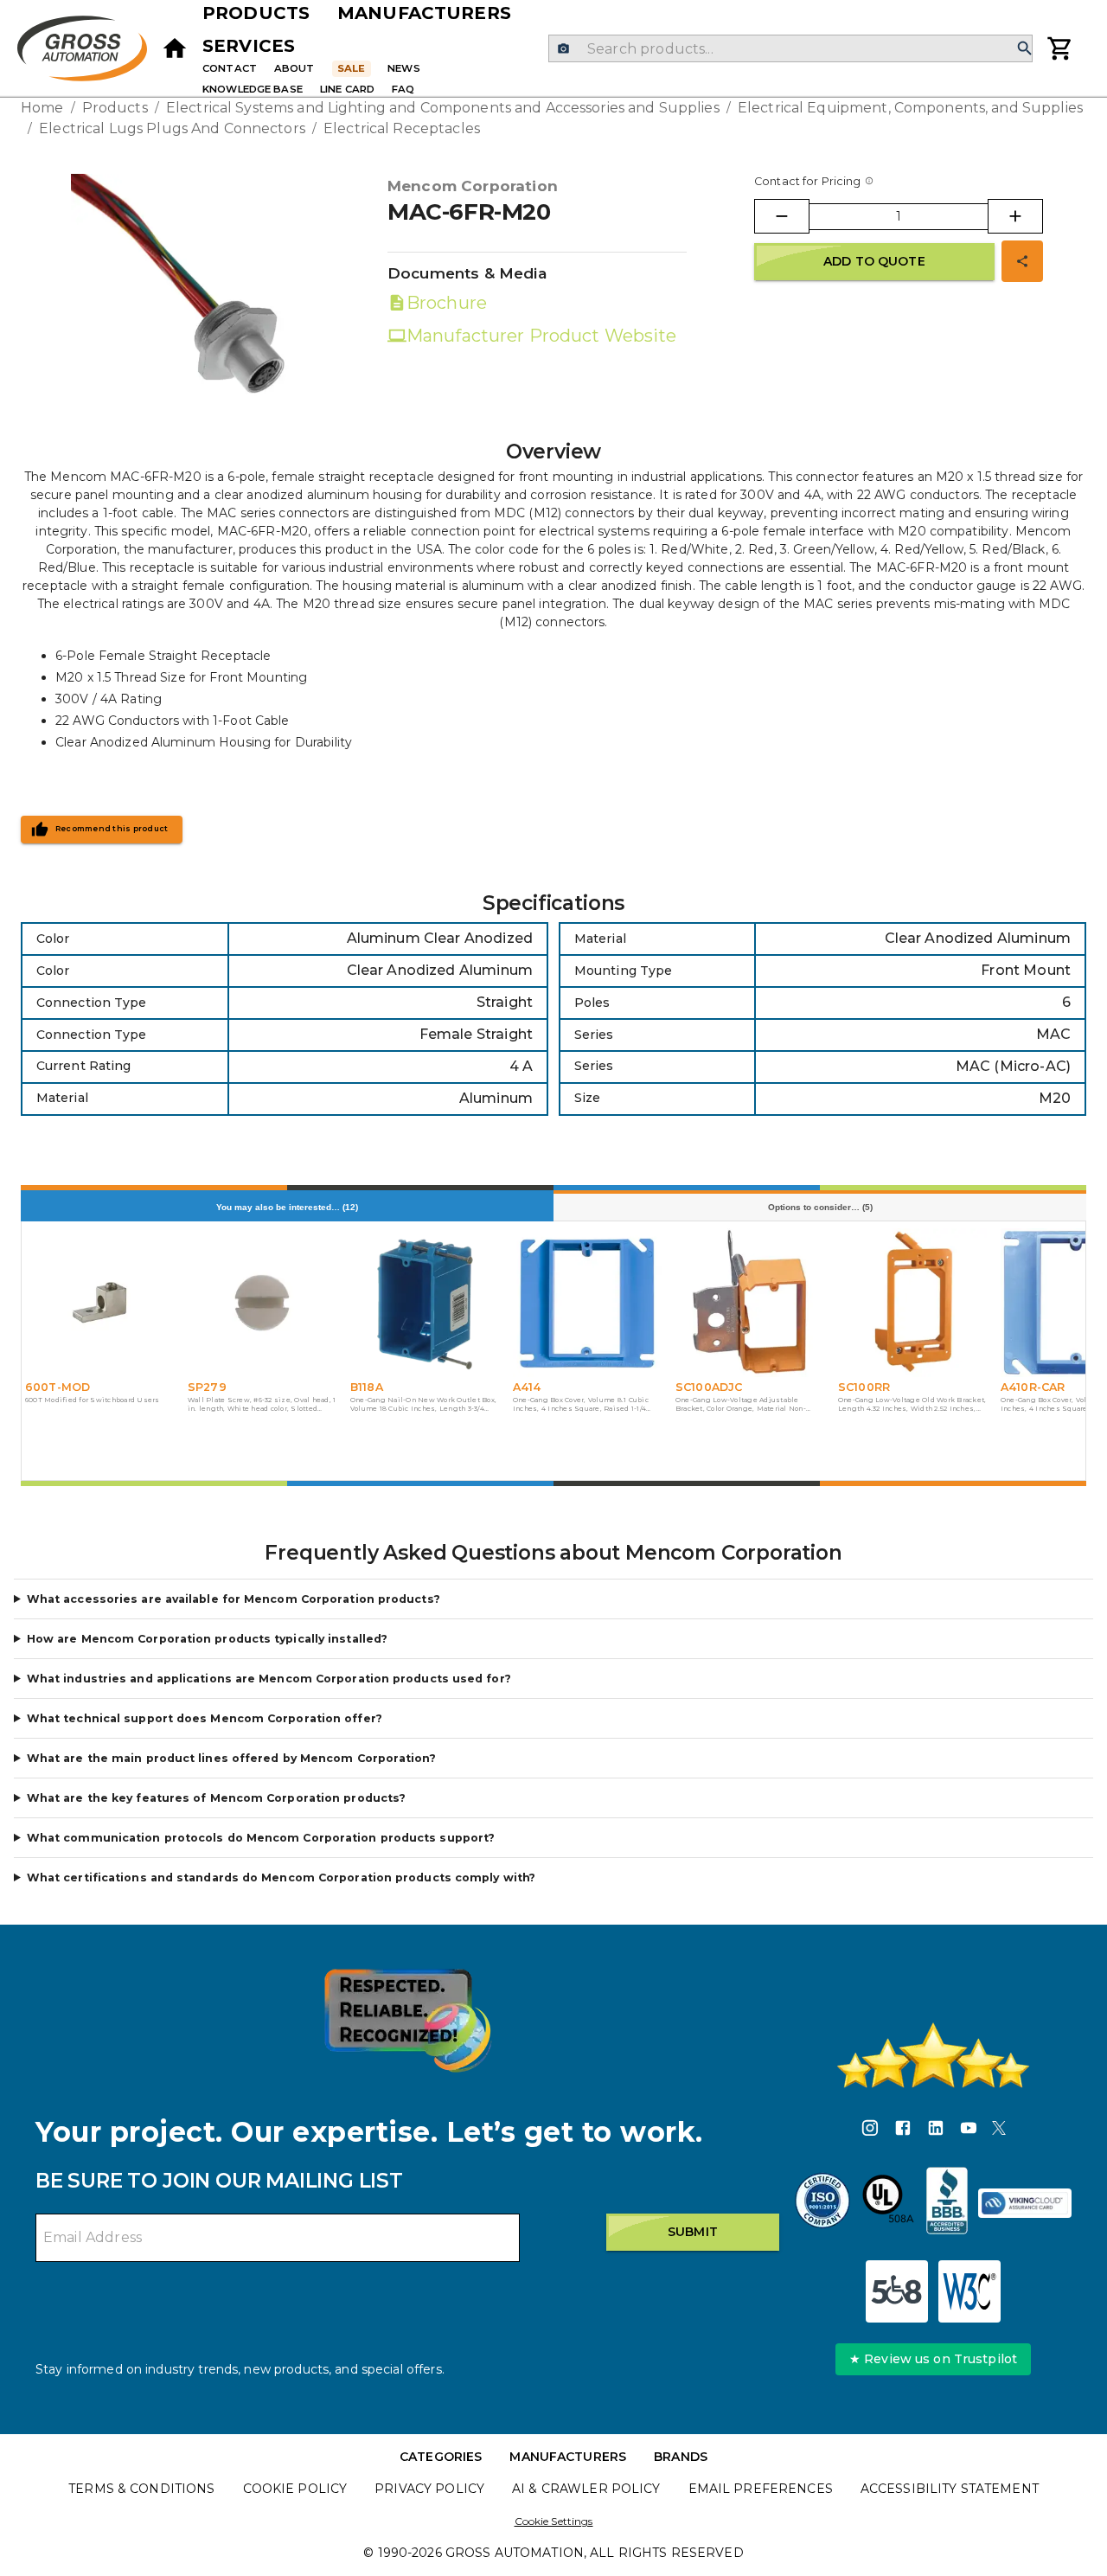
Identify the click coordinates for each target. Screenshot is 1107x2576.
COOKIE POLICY (295, 2489)
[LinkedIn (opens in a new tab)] (936, 2131)
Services (249, 46)
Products (256, 13)
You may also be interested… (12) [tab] (287, 1207)
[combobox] (790, 48)
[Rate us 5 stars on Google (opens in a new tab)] (933, 2055)
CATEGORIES (441, 2457)
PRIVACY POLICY (429, 2489)
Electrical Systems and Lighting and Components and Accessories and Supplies (443, 108)
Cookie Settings (554, 2521)
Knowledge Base (253, 89)
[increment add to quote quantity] (1015, 216)
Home (42, 108)
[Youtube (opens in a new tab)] (969, 2131)
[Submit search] (1025, 49)
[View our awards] (407, 2020)
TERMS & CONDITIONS (141, 2489)
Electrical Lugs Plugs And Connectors (172, 128)
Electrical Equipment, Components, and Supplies (910, 108)
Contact (230, 68)
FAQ (403, 89)
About (294, 68)
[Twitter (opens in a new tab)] (999, 2131)
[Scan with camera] (563, 49)
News (404, 68)
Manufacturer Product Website (542, 336)
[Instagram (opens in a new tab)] (870, 2131)
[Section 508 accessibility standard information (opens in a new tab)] (897, 2291)
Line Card (347, 89)
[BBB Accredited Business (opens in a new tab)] (947, 2203)
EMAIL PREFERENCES (761, 2489)
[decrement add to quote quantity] (782, 216)
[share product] (1022, 261)
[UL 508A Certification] (888, 2203)
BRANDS (681, 2457)
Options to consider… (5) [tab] (820, 1207)
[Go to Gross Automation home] (175, 48)
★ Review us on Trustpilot (933, 2359)
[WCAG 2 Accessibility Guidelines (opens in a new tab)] (969, 2291)
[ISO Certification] (822, 2203)
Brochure (447, 303)
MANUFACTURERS (568, 2457)
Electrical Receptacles (402, 128)
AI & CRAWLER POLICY (586, 2489)
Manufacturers (424, 13)
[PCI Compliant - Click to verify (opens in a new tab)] (1025, 2203)
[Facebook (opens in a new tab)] (903, 2131)
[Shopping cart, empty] (1060, 48)
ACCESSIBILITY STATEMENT (950, 2489)
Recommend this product (112, 829)
